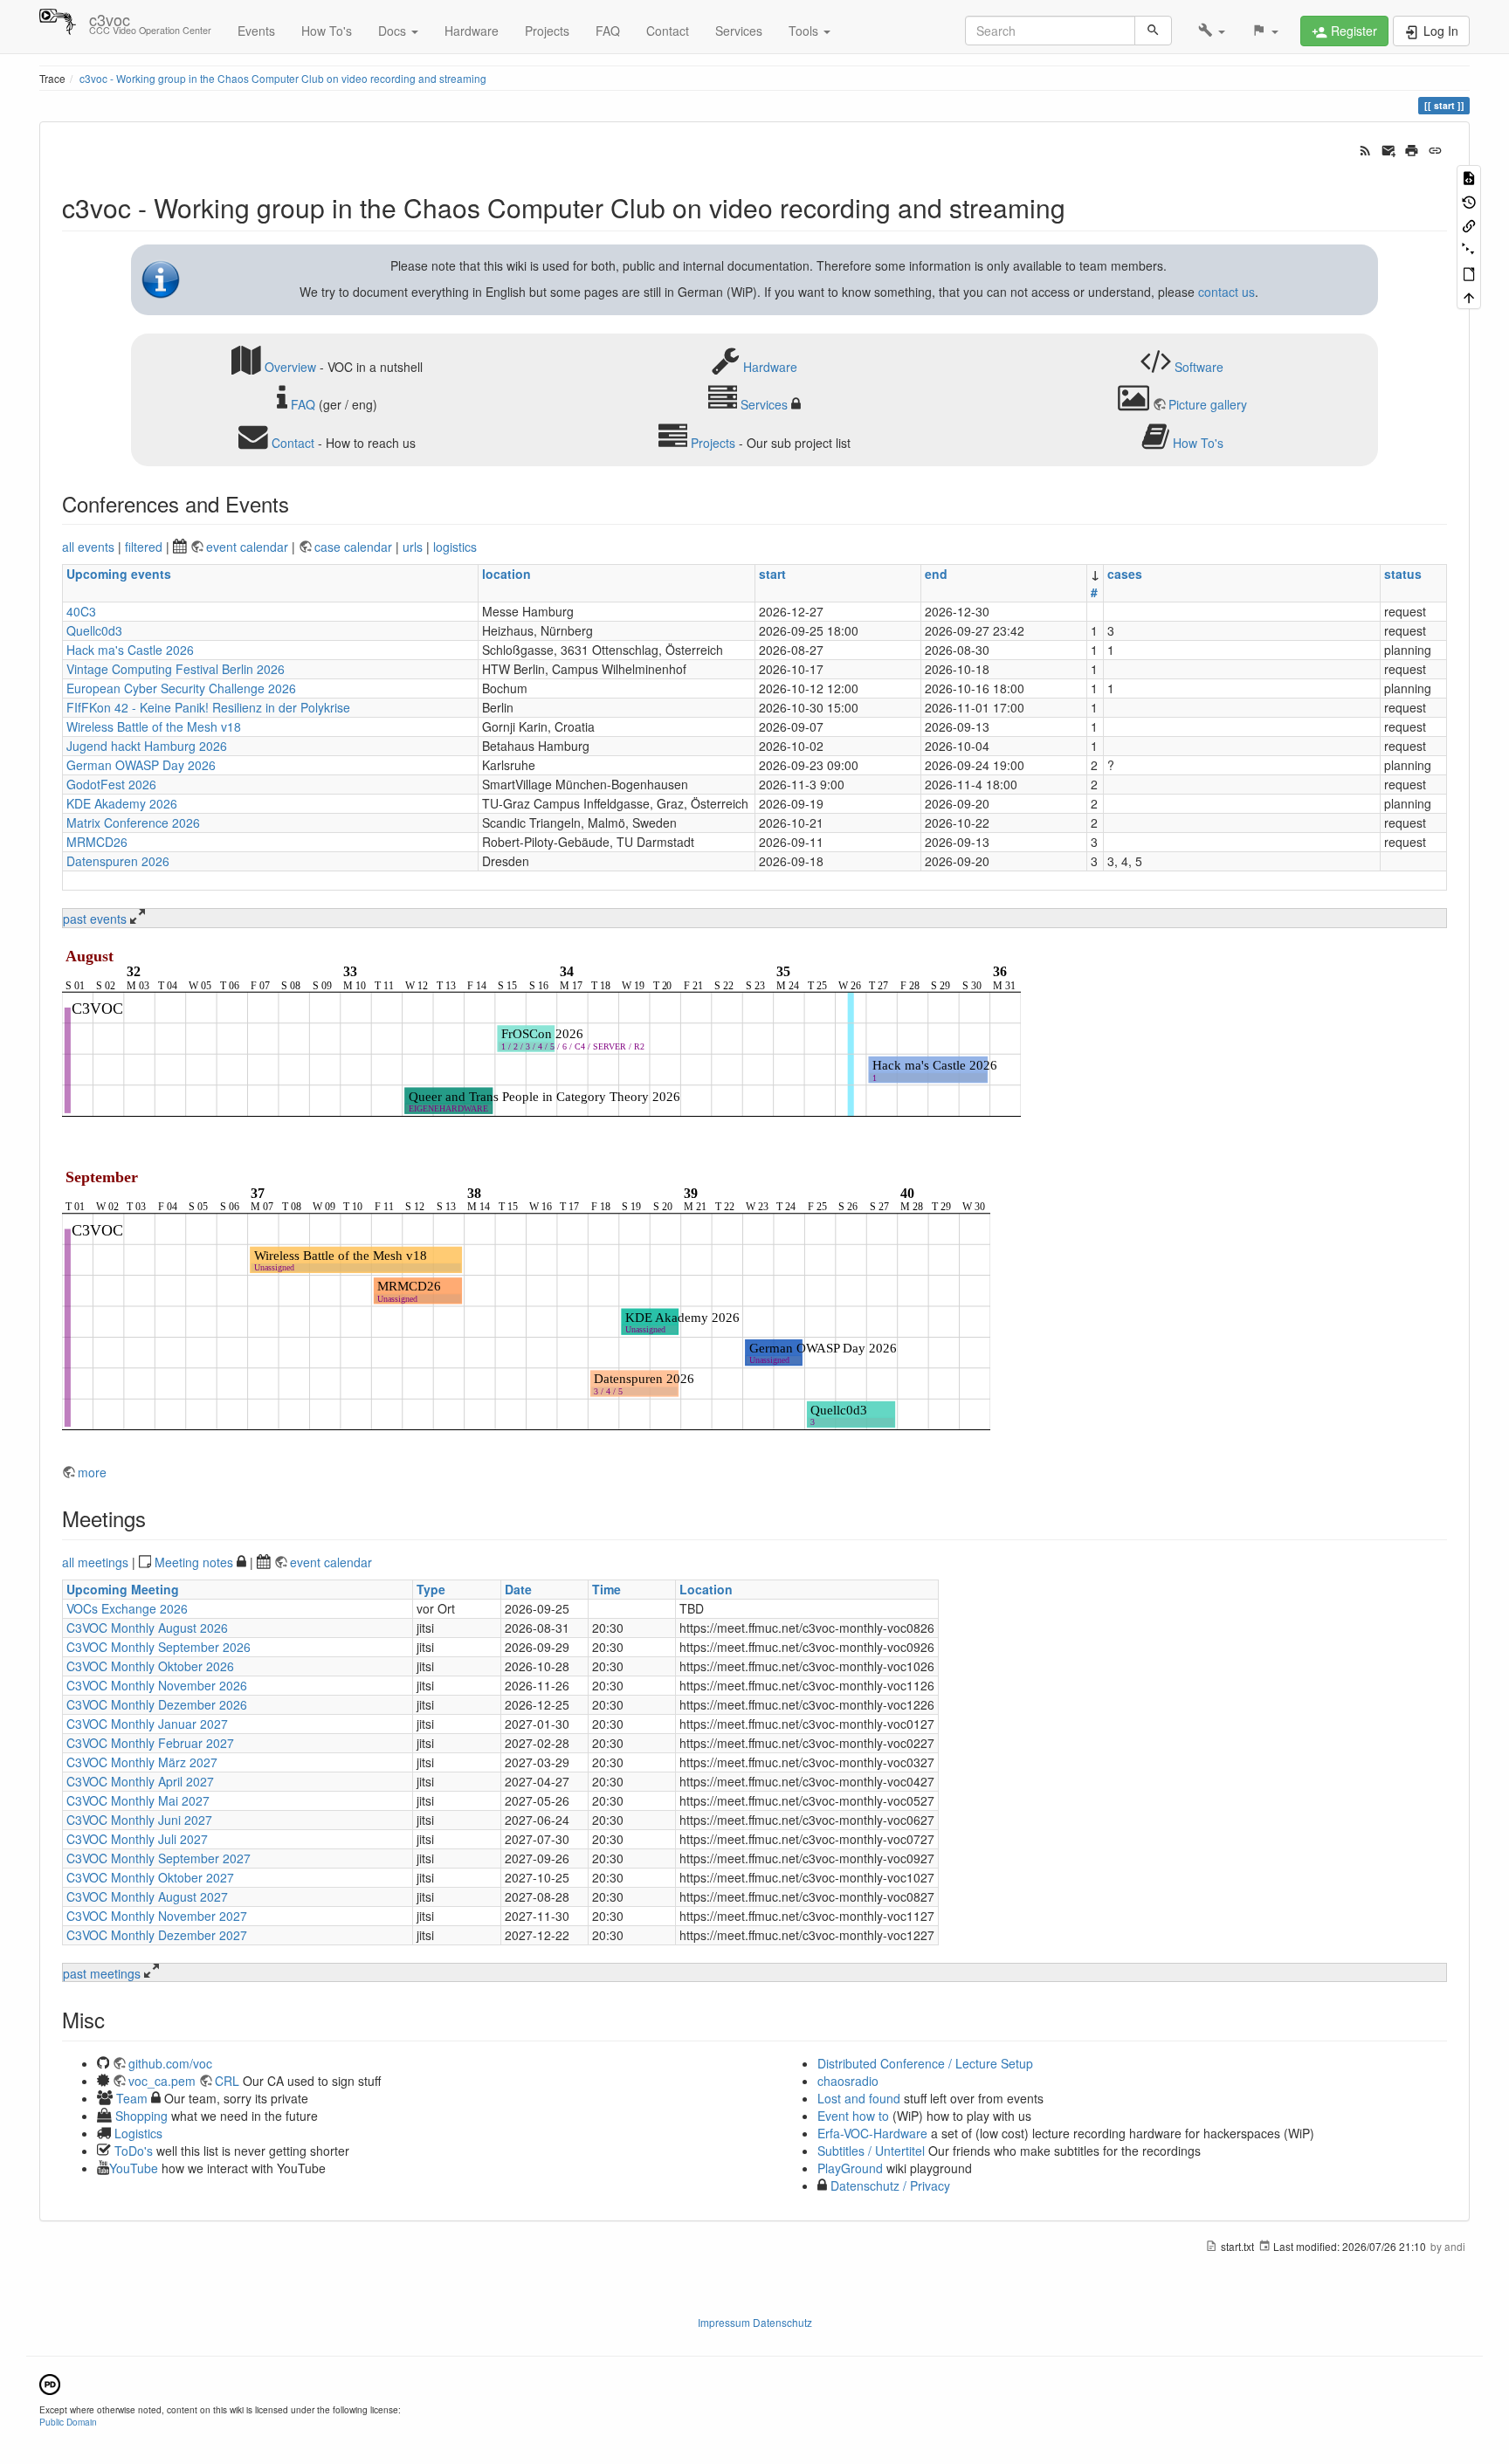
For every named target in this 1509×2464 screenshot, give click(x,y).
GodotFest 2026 (111, 784)
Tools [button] (805, 31)
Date (518, 1589)
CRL (227, 2081)
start (772, 574)
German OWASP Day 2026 (141, 765)
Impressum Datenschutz (755, 2322)
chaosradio (848, 2081)
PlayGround (850, 2168)
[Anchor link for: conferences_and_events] (300, 503)
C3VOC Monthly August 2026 (147, 1628)
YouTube (134, 2168)
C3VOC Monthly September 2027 (158, 1858)
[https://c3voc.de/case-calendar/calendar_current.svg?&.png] (541, 1036)
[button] (1212, 31)
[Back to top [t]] (1469, 296)
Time (606, 1589)
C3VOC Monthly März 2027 (142, 1762)
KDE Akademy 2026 (122, 803)
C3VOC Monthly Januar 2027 (147, 1724)
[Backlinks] (1469, 225)
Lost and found (859, 2098)
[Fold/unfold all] (1469, 248)
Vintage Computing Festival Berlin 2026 (176, 669)
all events (88, 547)
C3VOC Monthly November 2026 (157, 1685)
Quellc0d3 (94, 630)
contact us (1226, 292)
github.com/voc (170, 2063)
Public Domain (68, 2422)
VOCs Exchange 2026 (127, 1608)
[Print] (1412, 148)
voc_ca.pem (162, 2081)
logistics (455, 547)
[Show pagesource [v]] (1469, 177)
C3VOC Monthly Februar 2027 (150, 1743)
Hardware (472, 31)
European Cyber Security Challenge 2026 (181, 688)
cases (1125, 574)
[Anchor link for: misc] (115, 2019)
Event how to (853, 2116)
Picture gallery (1208, 404)
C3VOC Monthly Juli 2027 (137, 1839)
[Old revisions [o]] (1469, 200)
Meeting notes (194, 1562)
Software (1199, 366)
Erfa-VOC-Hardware (872, 2133)
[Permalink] (1435, 148)
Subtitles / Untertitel (871, 2151)
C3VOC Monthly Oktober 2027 (150, 1877)
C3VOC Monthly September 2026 (158, 1647)
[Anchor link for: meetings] (156, 1518)
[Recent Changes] (1365, 148)
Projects (547, 31)
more (92, 1472)
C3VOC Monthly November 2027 (157, 1916)
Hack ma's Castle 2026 (130, 650)
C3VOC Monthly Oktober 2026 (150, 1666)
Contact (668, 31)
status (1403, 574)
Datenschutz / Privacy (889, 2185)
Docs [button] (394, 31)
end (936, 574)
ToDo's (134, 2151)
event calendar (249, 547)
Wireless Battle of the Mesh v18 (154, 726)
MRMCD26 (97, 842)
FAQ (608, 31)
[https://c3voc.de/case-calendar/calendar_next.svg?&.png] (526, 1304)
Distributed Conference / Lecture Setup (925, 2063)
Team (132, 2098)
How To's (327, 31)
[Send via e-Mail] (1389, 148)
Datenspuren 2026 (118, 861)
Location (706, 1589)
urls (413, 547)
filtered (144, 547)
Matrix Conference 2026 (133, 822)
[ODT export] (1469, 273)
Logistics (138, 2133)
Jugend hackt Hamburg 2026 (147, 746)
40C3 (81, 611)
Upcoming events (119, 574)
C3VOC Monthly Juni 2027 (139, 1820)
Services (739, 31)
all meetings (95, 1562)
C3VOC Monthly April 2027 (140, 1781)
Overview (290, 366)
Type (431, 1589)
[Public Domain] (50, 2382)
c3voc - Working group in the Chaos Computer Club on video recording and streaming (283, 78)
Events (256, 31)
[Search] (1153, 31)
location (506, 574)
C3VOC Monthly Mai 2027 (138, 1800)
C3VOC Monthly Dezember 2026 (157, 1704)
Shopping (141, 2116)
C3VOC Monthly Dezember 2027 (157, 1935)
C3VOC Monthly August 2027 (147, 1896)
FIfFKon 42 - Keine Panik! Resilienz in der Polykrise (208, 707)
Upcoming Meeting (123, 1589)
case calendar (355, 547)
